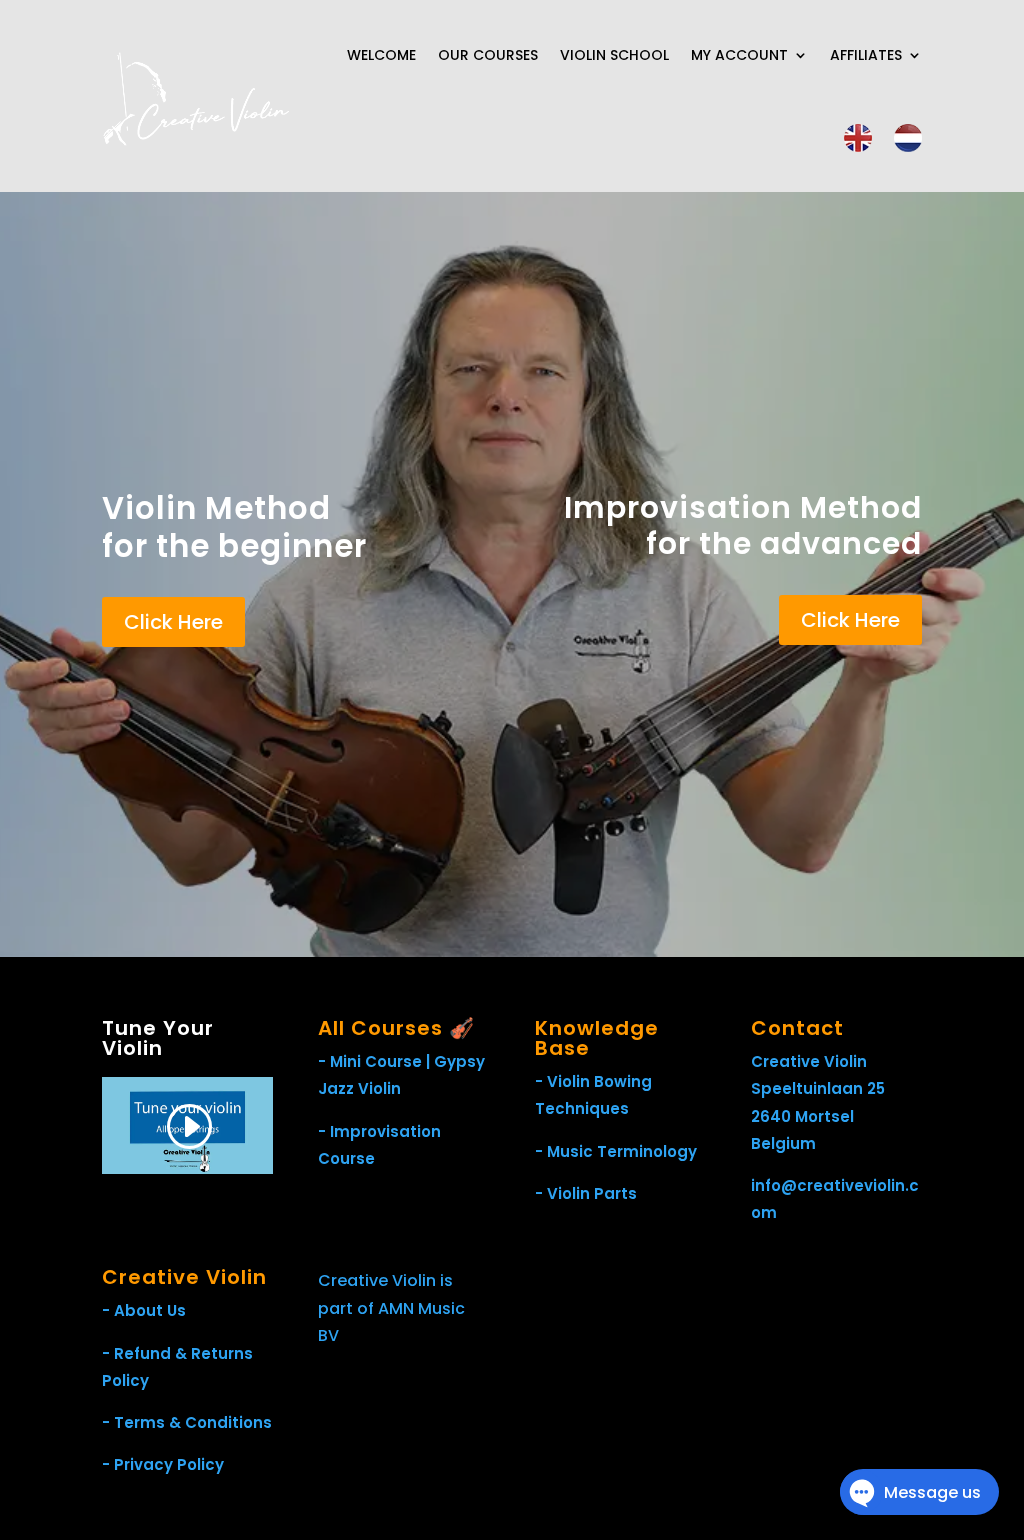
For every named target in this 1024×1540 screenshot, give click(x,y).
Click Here (173, 622)
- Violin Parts (586, 1193)
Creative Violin (809, 1061)
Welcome (381, 55)
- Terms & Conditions (187, 1422)
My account (739, 55)
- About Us (144, 1310)
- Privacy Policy (163, 1464)
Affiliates (866, 55)
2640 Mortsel (802, 1116)
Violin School (614, 55)
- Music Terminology (616, 1151)
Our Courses (488, 55)
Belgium (783, 1143)
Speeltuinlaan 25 (818, 1088)
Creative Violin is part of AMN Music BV (391, 1307)
